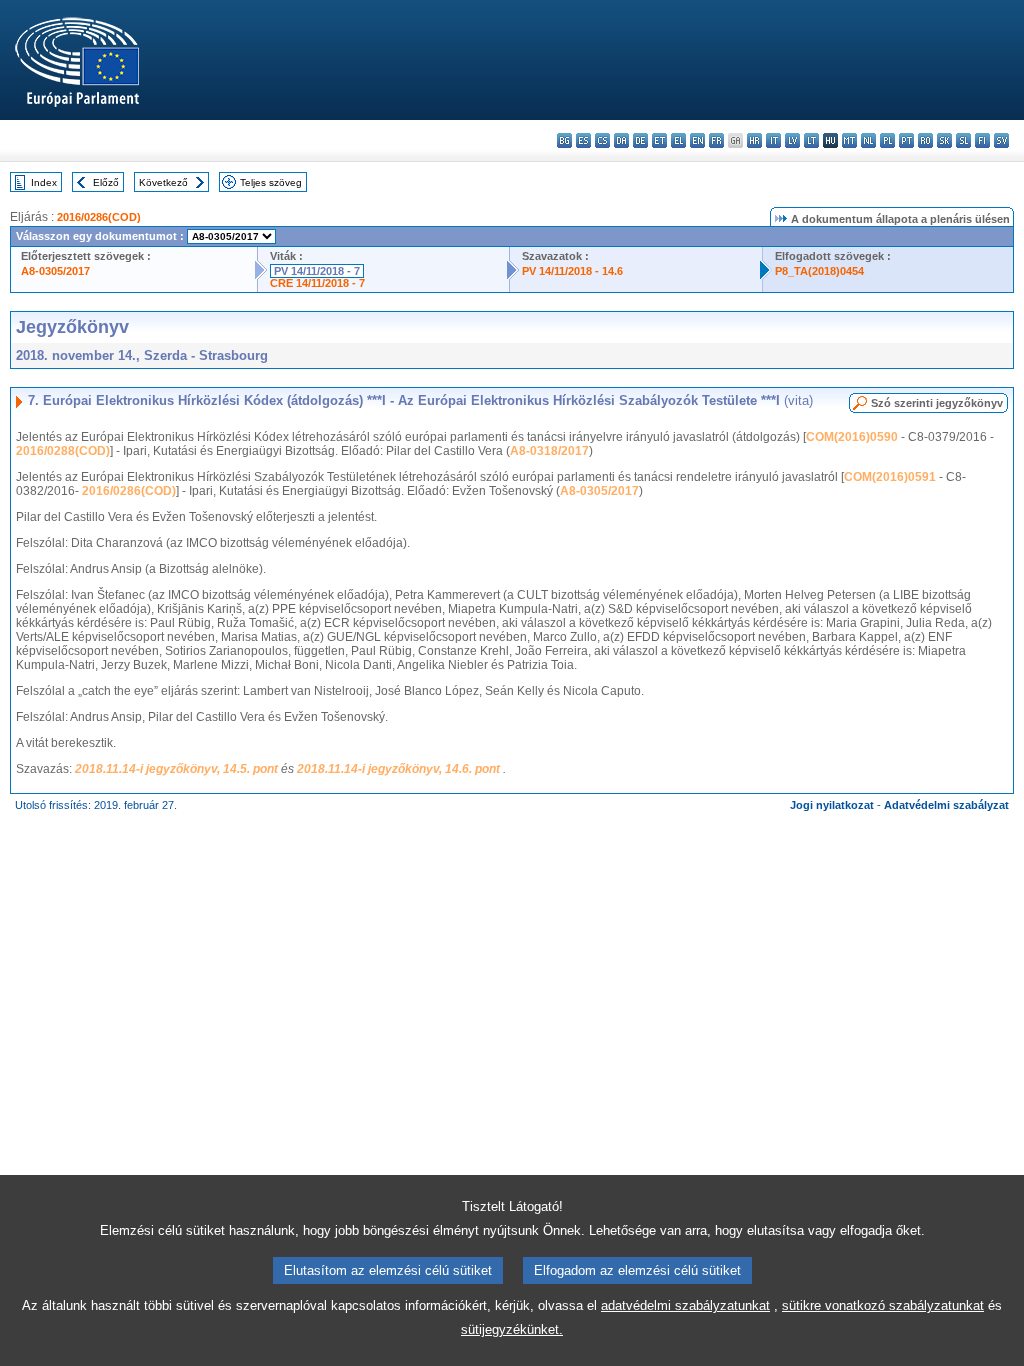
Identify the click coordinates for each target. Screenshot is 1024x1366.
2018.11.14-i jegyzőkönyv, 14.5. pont (178, 769)
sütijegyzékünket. (512, 1329)
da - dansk (621, 140)
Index (44, 182)
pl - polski (887, 140)
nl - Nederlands (868, 140)
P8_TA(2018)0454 (819, 271)
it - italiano (773, 140)
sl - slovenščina (963, 140)
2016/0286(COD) (99, 217)
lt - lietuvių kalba (811, 140)
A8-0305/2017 (55, 271)
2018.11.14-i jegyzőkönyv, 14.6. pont (400, 769)
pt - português (906, 140)
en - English (697, 140)
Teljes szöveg (271, 182)
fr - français (716, 140)
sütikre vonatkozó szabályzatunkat (883, 1305)
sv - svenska (1001, 140)
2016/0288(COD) (63, 451)
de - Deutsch (640, 140)
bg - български (564, 140)
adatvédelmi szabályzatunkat (685, 1305)
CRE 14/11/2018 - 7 (317, 283)
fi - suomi (982, 140)
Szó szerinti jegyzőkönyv (937, 403)
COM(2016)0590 (852, 437)
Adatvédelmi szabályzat (946, 805)
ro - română (925, 140)
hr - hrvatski (754, 140)
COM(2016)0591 (890, 477)
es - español (583, 140)
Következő (163, 182)
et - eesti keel (659, 140)
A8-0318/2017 (549, 451)
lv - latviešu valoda (792, 140)
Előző (106, 182)
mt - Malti (849, 140)
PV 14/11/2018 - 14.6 (572, 271)
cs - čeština (602, 140)
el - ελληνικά (678, 140)
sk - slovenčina (944, 140)
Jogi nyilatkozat (832, 805)
